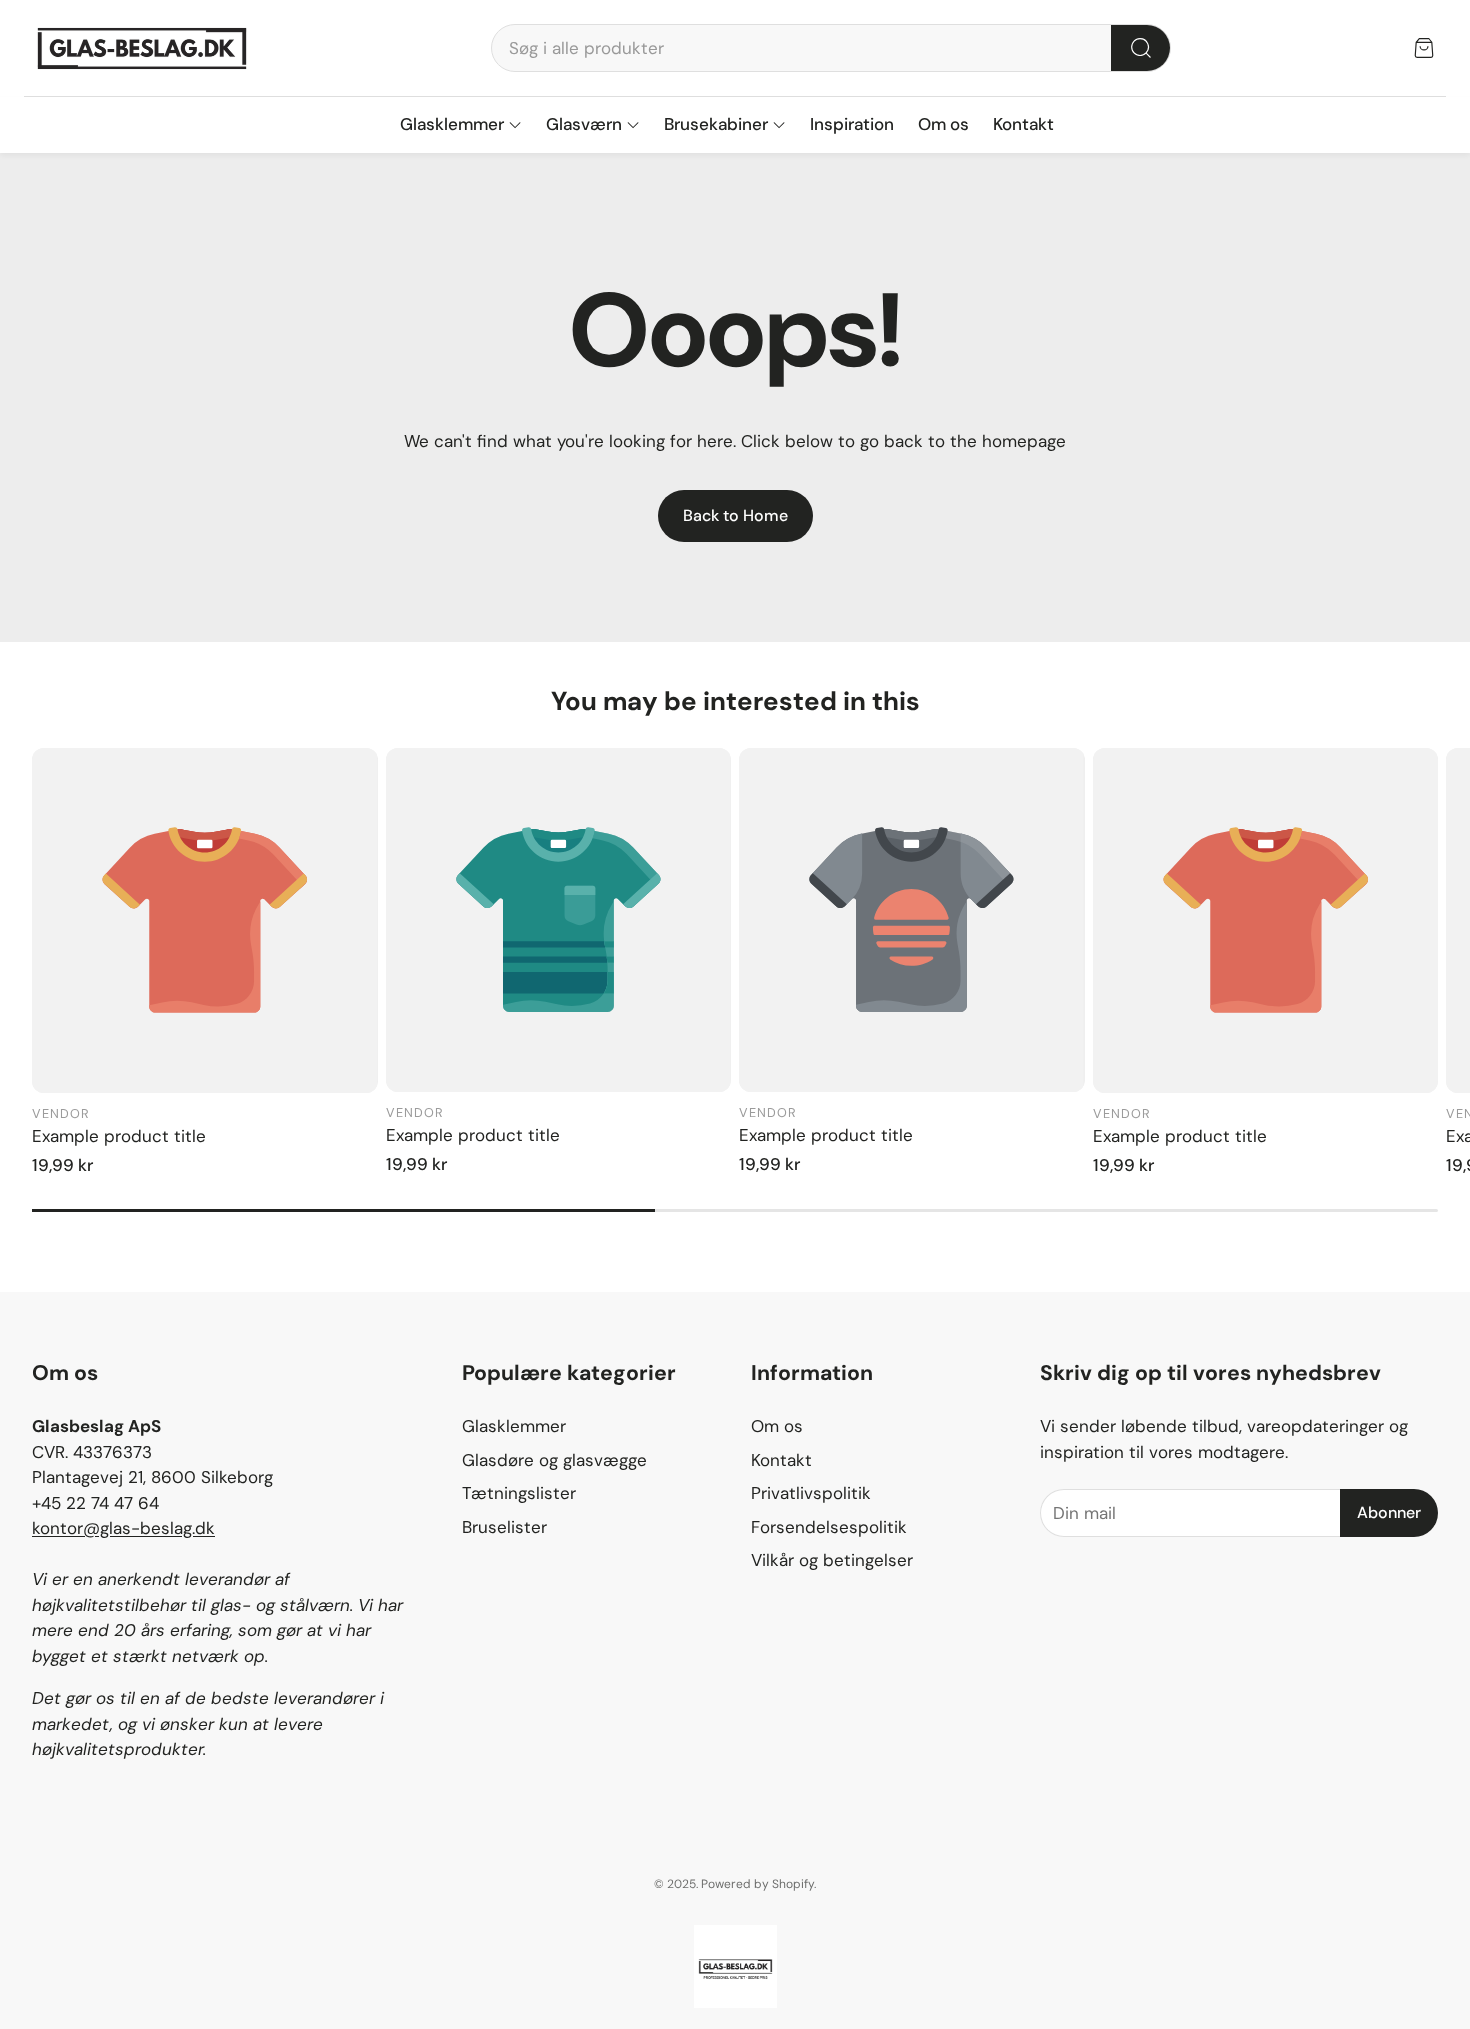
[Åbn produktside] (205, 921)
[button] (831, 48)
